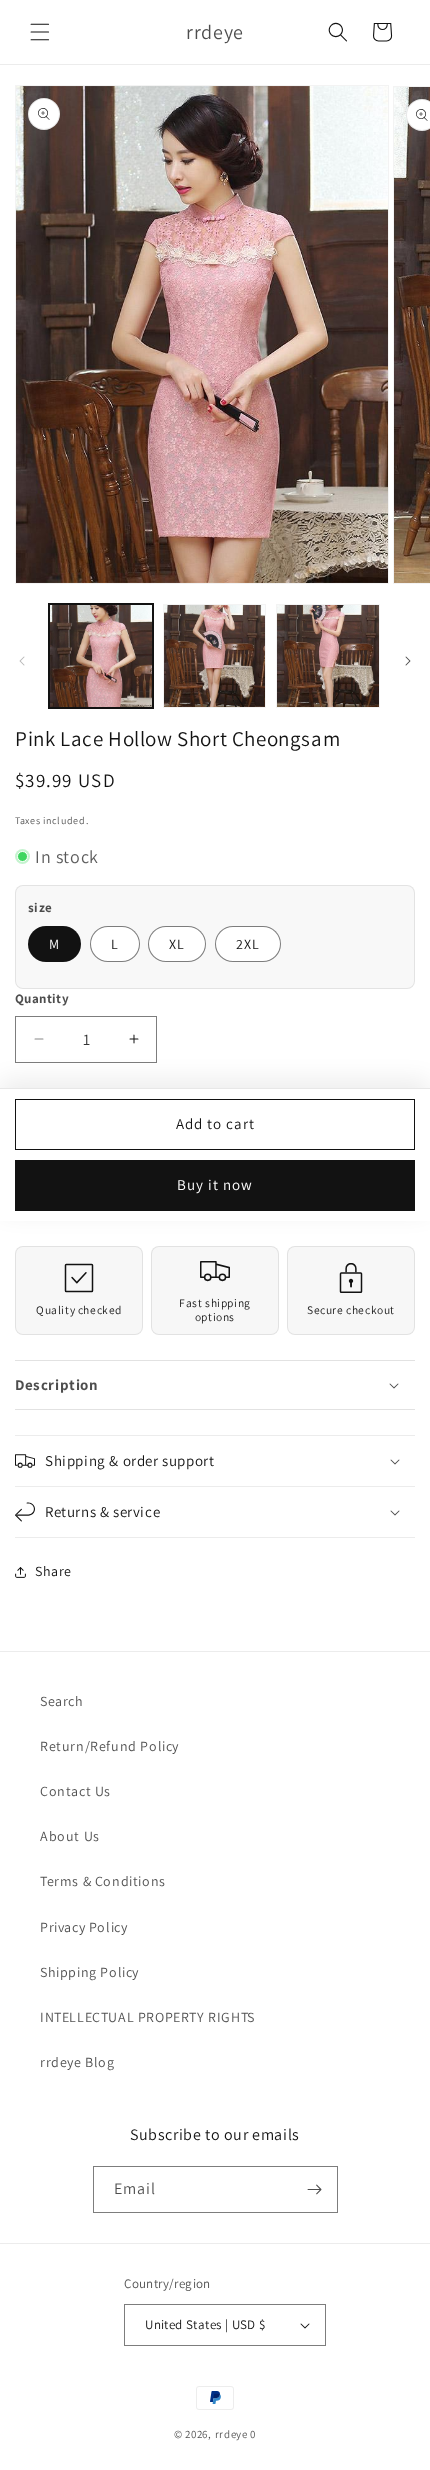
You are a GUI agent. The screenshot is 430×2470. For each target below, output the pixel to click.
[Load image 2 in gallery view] (215, 656)
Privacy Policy (83, 1927)
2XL (248, 944)
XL (177, 944)
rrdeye (231, 2434)
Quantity (42, 998)
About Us (70, 1836)
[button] (40, 32)
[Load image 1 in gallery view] (101, 656)
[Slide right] (408, 661)
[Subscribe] (315, 2189)
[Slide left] (22, 661)
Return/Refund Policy (109, 1746)
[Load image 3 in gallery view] (328, 656)
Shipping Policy (89, 1972)
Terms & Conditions (103, 1881)
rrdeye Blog (77, 2062)
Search (62, 1701)
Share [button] (53, 1571)
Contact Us (75, 1791)
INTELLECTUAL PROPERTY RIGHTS (147, 2017)
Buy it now (215, 1184)
